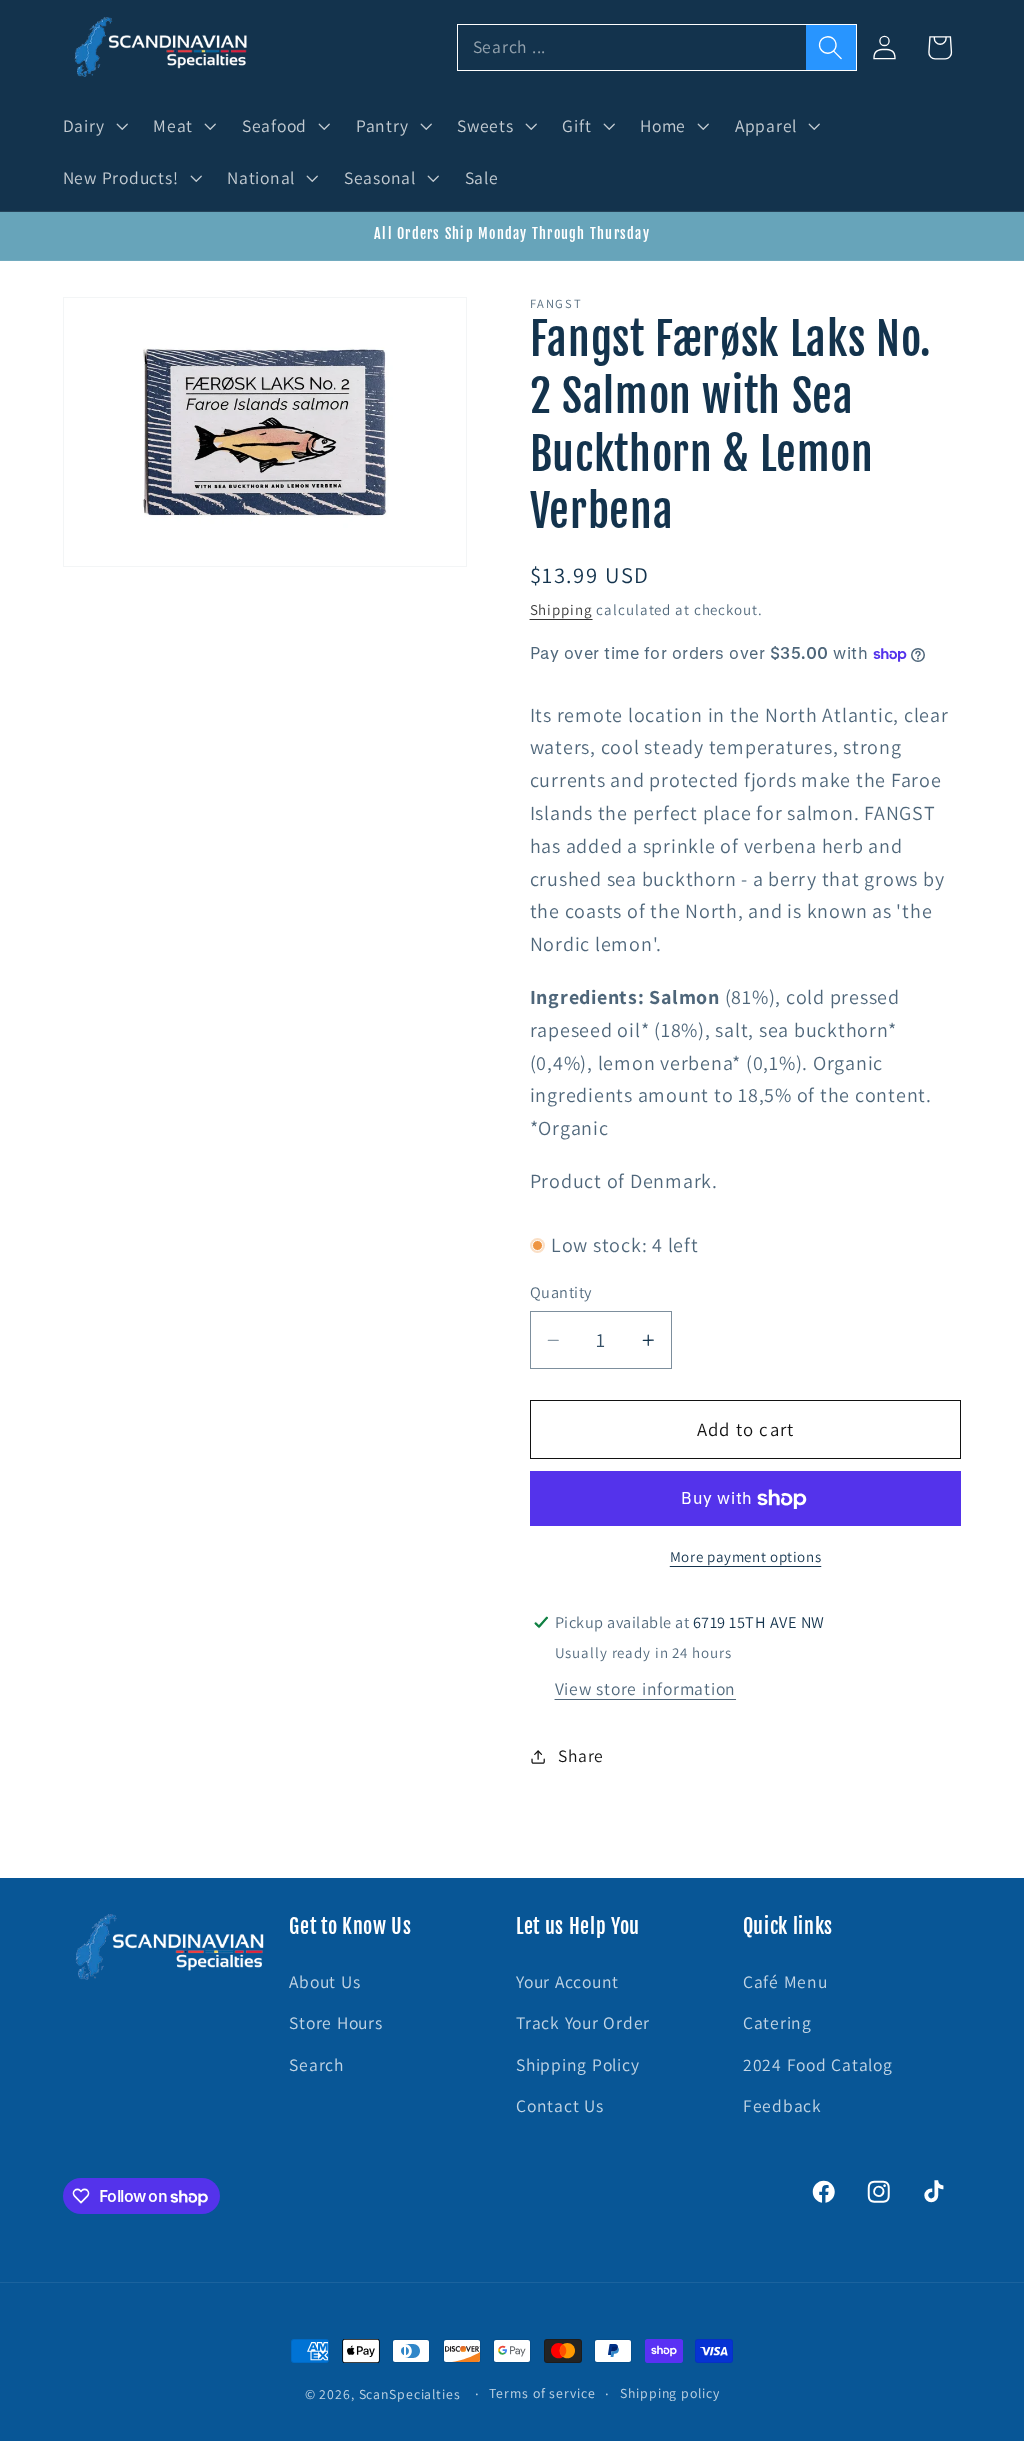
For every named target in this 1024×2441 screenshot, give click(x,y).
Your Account (567, 1981)
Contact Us (560, 2105)
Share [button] (581, 1755)
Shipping (561, 609)
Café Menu (785, 1981)
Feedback (782, 2105)
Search (316, 2064)
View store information (646, 1688)
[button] (93, 126)
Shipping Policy (577, 2064)
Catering (777, 2022)
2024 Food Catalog (818, 2064)
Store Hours (335, 2022)
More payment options (746, 1556)
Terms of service (542, 2393)
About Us (324, 1981)
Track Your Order (583, 2022)
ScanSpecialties (410, 2394)
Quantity (561, 1292)
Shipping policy (669, 2393)
